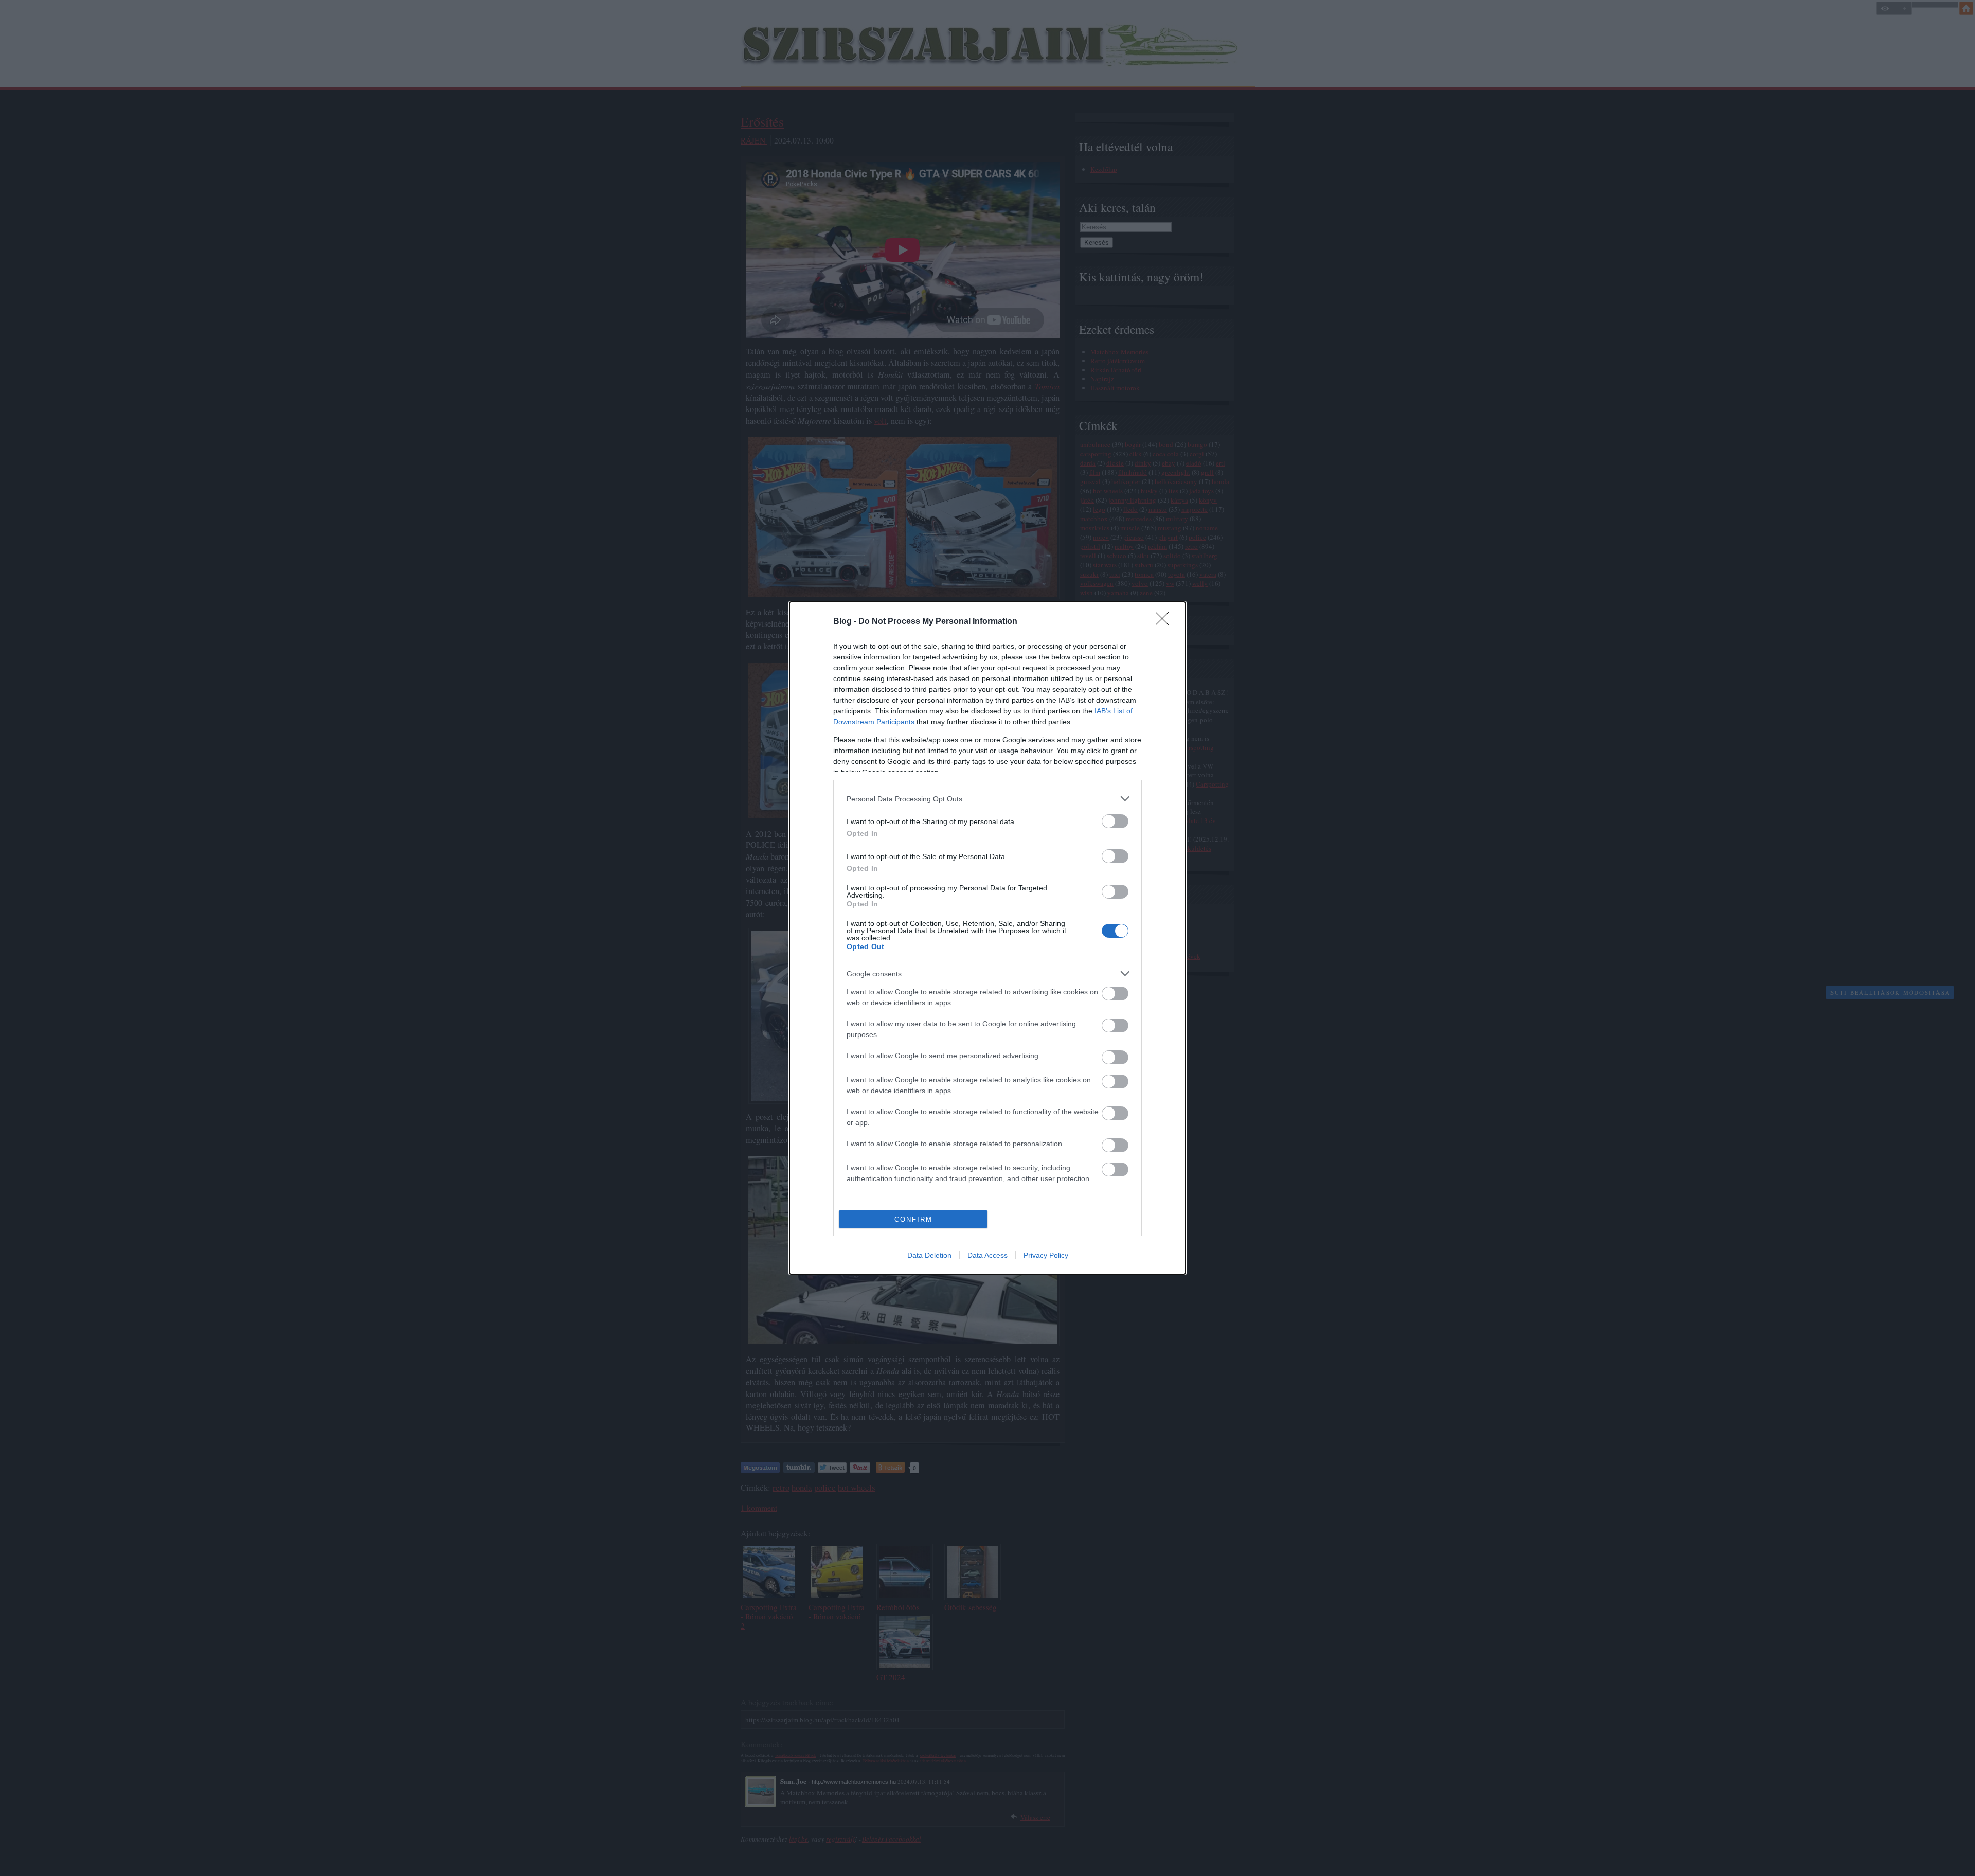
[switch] (1115, 821)
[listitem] (987, 799)
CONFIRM (913, 1219)
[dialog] (987, 938)
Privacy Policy (1046, 1255)
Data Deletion (929, 1255)
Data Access (987, 1255)
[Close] (1165, 622)
